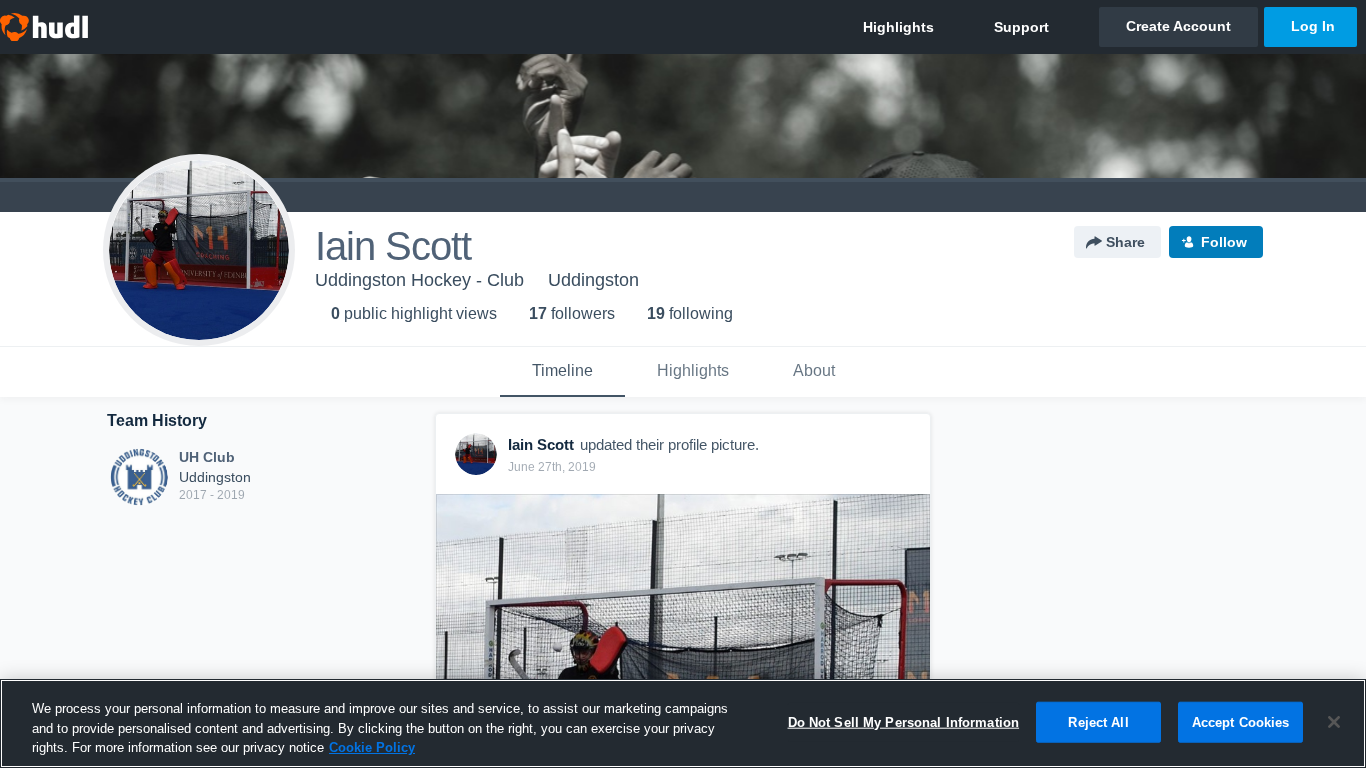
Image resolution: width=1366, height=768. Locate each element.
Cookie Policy (372, 747)
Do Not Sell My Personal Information (904, 721)
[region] (683, 723)
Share (1125, 242)
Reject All (1098, 721)
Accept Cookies (1241, 721)
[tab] (562, 372)
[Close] (1334, 722)
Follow (1224, 242)
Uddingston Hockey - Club (419, 280)
